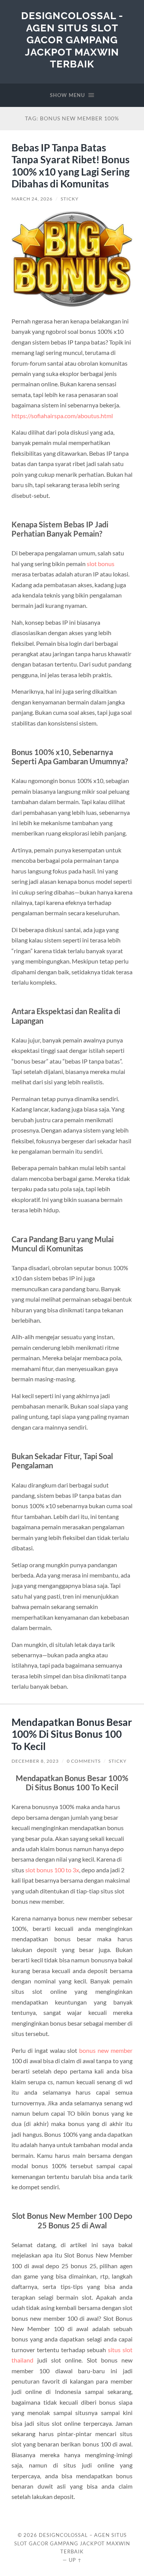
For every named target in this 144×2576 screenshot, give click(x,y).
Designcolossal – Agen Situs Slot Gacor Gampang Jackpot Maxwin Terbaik (72, 2543)
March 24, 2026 (32, 199)
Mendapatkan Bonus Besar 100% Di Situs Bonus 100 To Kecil (72, 1734)
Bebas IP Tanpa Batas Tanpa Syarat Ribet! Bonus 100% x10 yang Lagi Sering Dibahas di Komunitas (70, 166)
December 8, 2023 (35, 1761)
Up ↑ (75, 2560)
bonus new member (106, 2050)
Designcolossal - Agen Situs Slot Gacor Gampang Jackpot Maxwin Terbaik (72, 40)
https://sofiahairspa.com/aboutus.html (62, 416)
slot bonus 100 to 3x (52, 1870)
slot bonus (101, 564)
